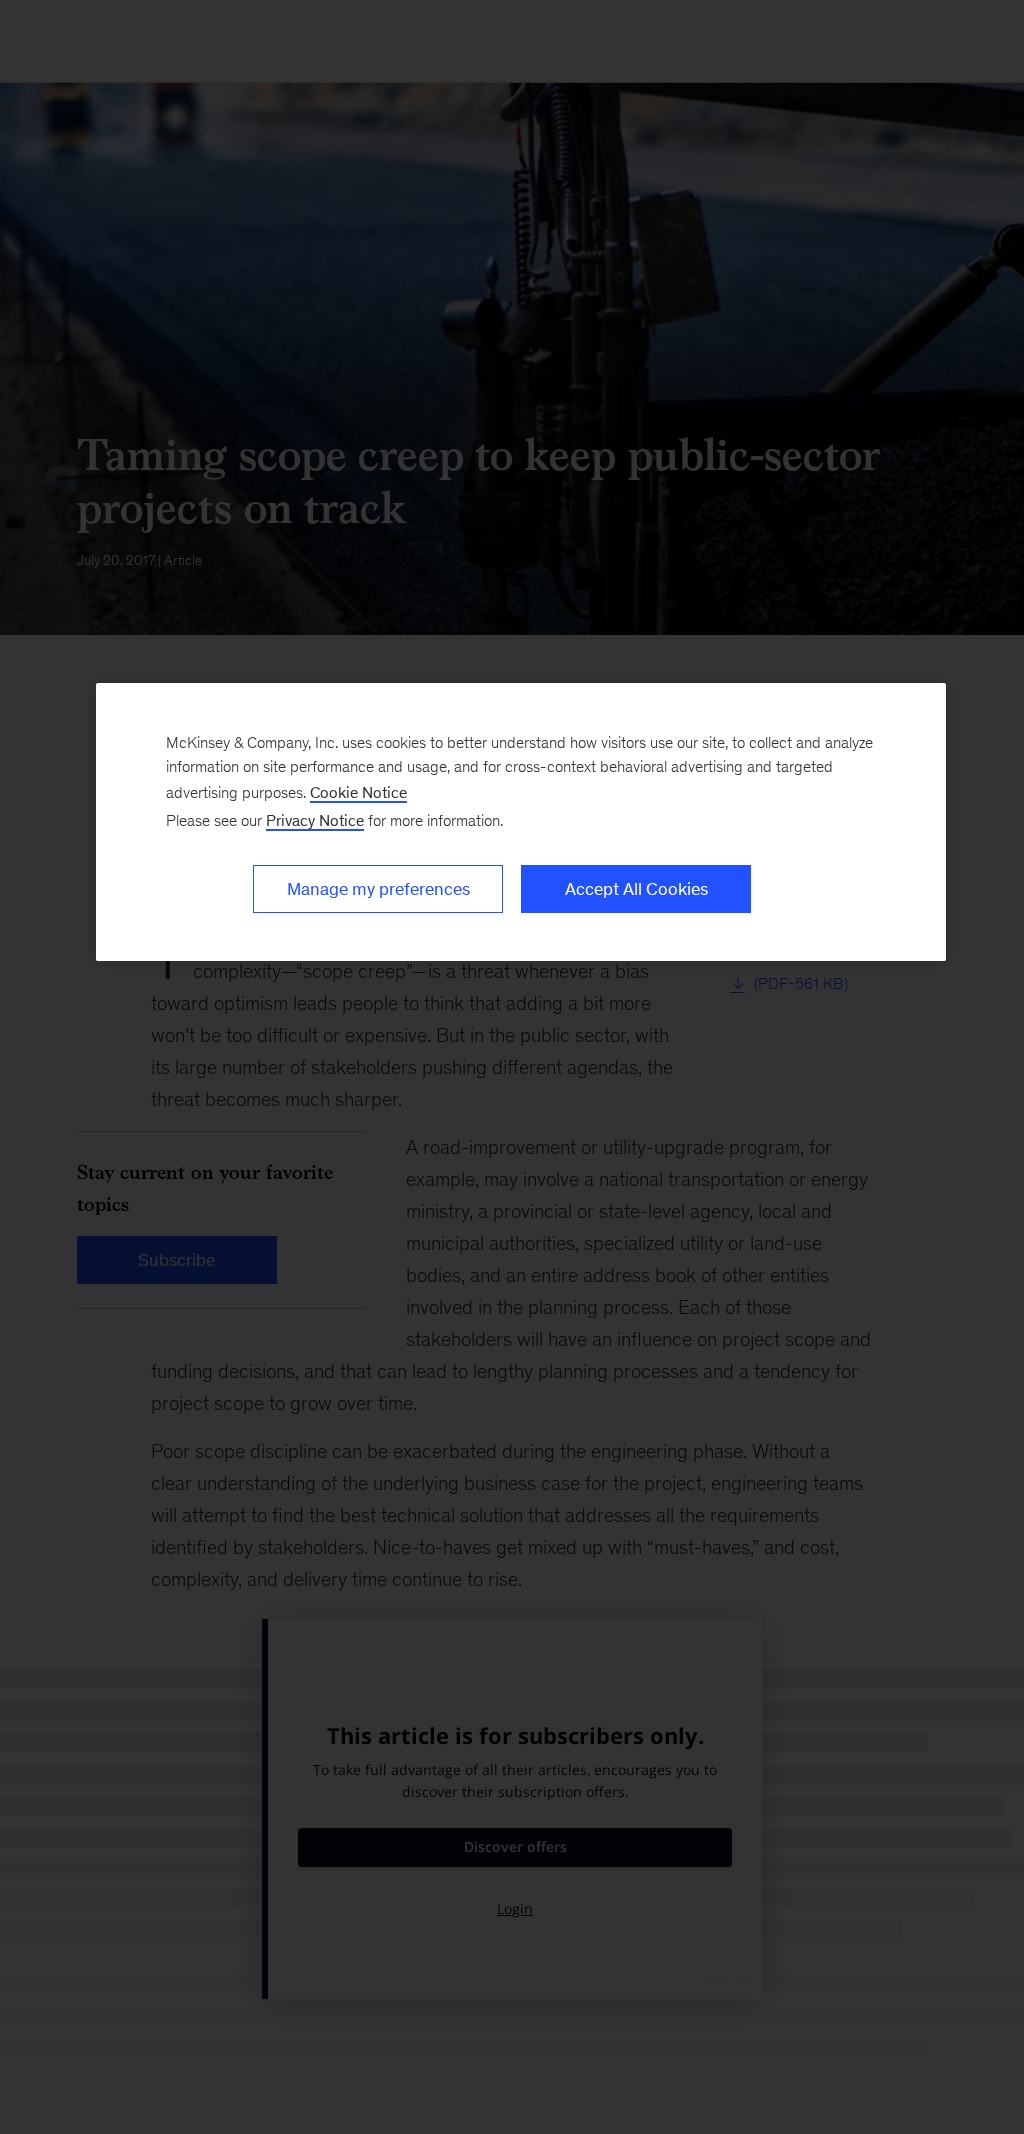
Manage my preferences (378, 889)
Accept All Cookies (636, 889)
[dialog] (521, 822)
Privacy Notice (315, 820)
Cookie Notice (358, 792)
